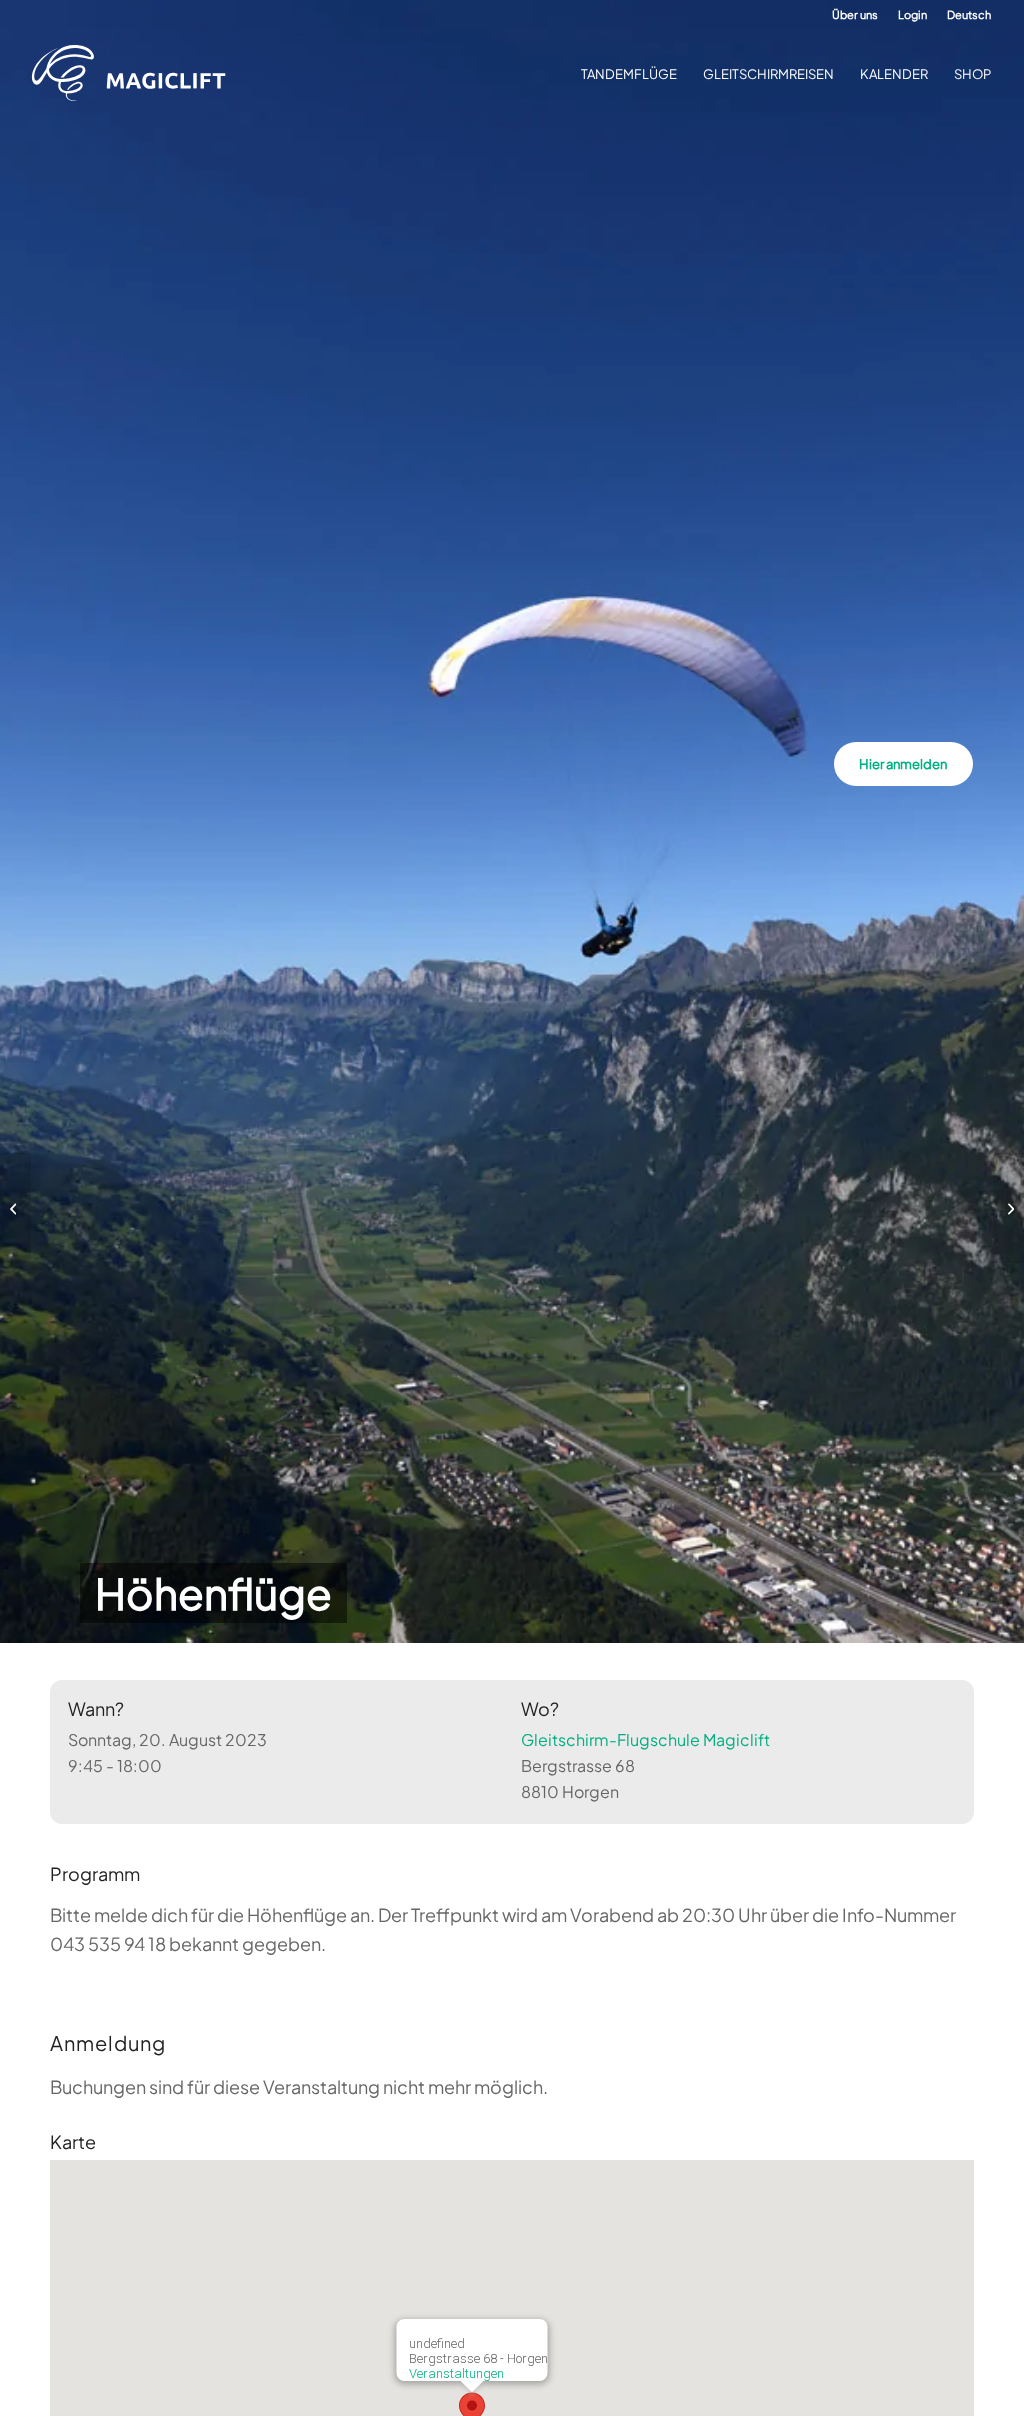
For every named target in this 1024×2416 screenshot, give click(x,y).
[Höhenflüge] (15, 1208)
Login (912, 14)
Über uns (855, 14)
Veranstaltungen (456, 2373)
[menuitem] (855, 15)
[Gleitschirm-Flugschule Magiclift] (135, 74)
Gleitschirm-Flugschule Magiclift (645, 1739)
